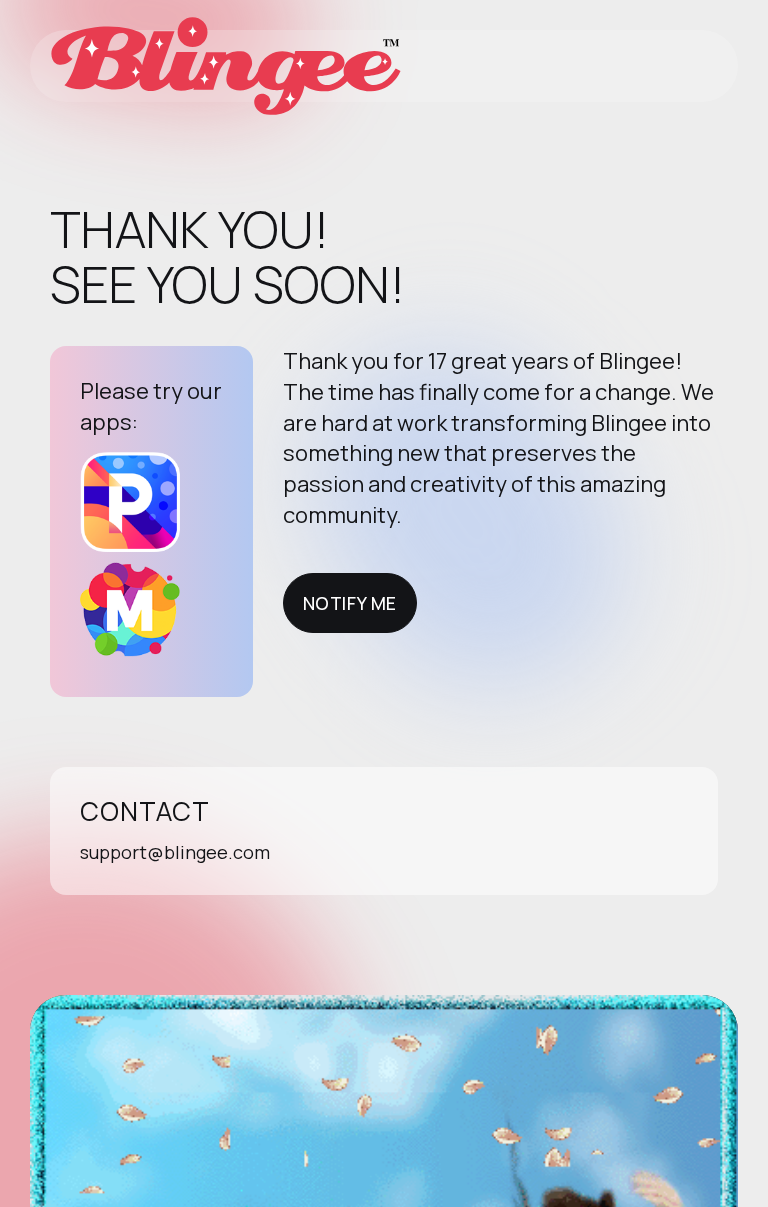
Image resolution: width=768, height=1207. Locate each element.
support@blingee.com (175, 852)
